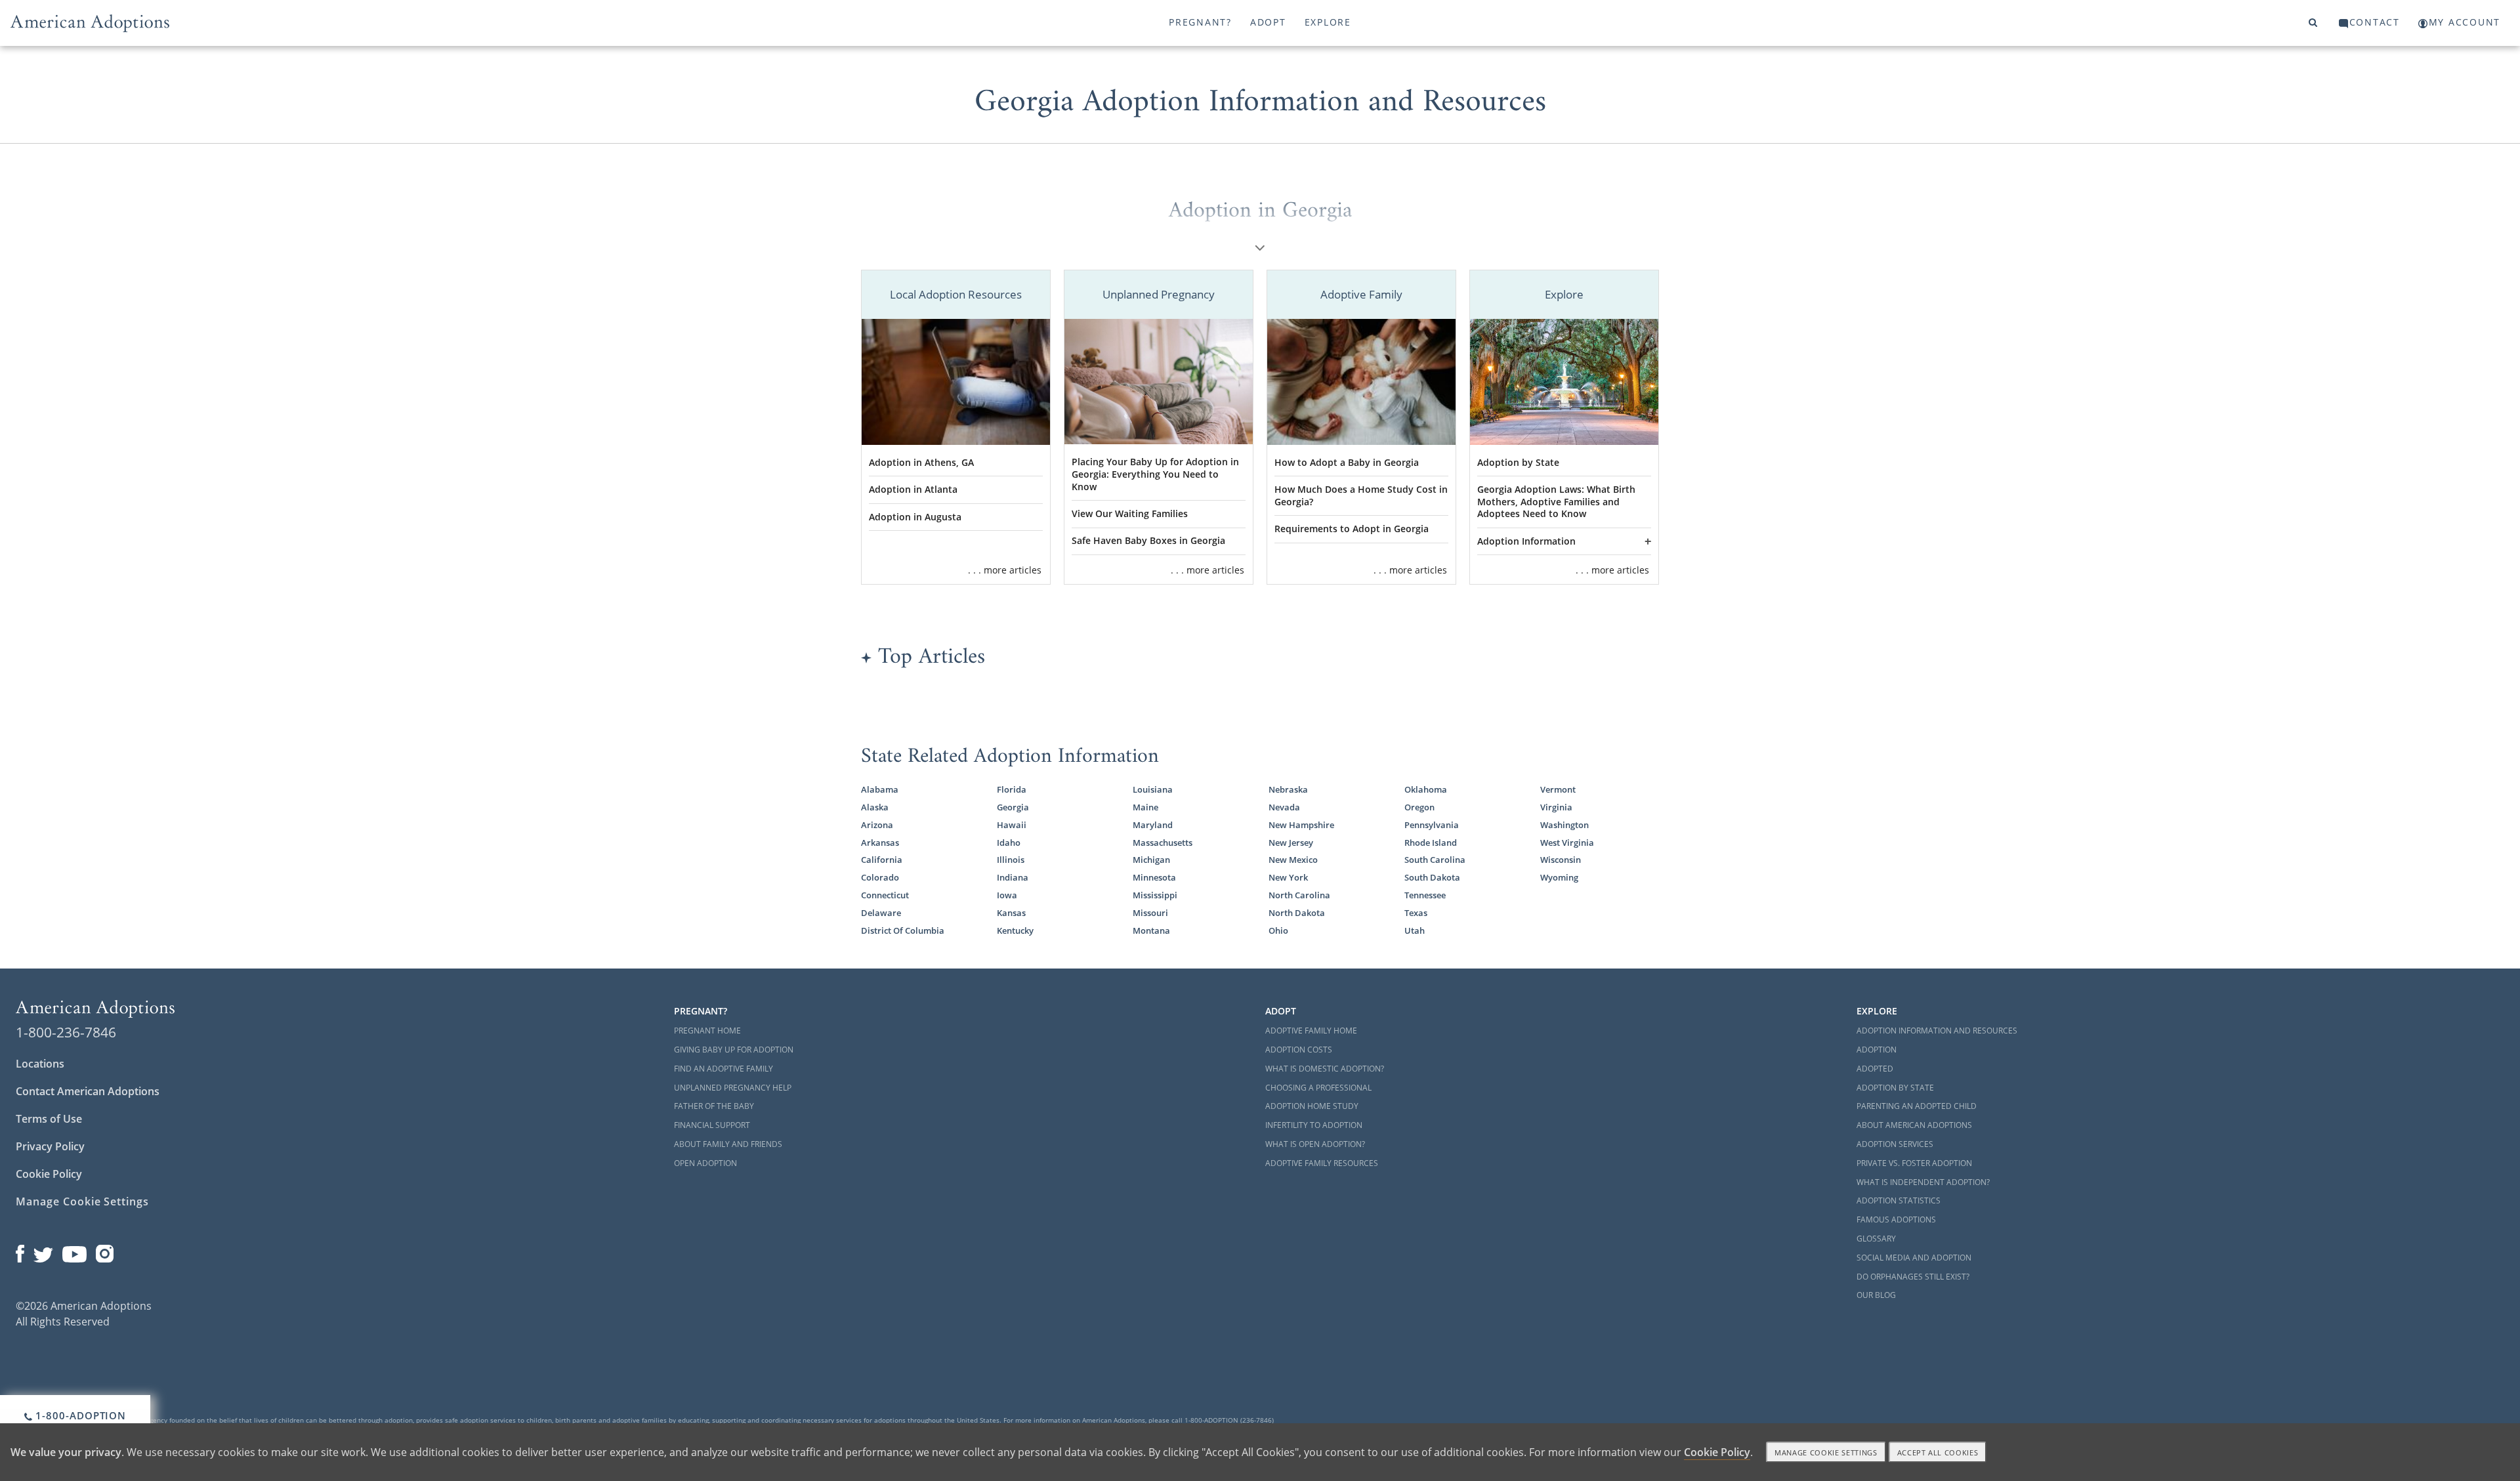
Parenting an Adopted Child (1917, 1106)
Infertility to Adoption (1314, 1125)
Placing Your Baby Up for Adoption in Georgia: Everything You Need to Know (1155, 474)
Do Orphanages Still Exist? (1913, 1277)
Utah (1415, 930)
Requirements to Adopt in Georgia (1352, 529)
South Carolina (1435, 860)
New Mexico (1293, 860)
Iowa (1007, 895)
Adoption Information (1526, 541)
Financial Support (712, 1125)
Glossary (1876, 1239)
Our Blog (1876, 1295)
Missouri (1150, 913)
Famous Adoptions (1896, 1220)
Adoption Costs (1299, 1050)
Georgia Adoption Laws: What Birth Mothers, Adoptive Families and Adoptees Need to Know (1556, 501)
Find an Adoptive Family (724, 1069)
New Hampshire (1301, 825)
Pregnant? (1200, 22)
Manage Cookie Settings (82, 1201)
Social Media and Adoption (1914, 1258)
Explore (1328, 22)
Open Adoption (705, 1163)
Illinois (1011, 860)
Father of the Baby (714, 1106)
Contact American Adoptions (88, 1091)
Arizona (877, 825)
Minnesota (1154, 877)
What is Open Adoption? (1315, 1144)
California (882, 860)
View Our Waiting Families (1130, 513)
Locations (40, 1064)
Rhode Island (1431, 843)
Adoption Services (1895, 1144)
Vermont (1558, 789)
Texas (1416, 913)
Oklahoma (1426, 789)
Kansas (1011, 913)
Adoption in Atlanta (913, 489)
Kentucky (1015, 930)
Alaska (875, 807)
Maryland (1153, 825)
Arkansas (880, 843)
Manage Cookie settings (1826, 1452)
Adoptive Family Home (1311, 1031)
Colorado (880, 877)
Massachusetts (1163, 843)
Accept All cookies (1938, 1452)
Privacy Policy (50, 1146)
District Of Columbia (903, 930)
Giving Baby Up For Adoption (734, 1050)
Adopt (1268, 22)
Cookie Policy (49, 1174)
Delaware (881, 913)
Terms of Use (49, 1119)
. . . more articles (1005, 570)
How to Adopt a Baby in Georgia (1347, 462)
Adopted (1875, 1069)
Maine (1145, 807)
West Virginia (1567, 843)
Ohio (1278, 930)
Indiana (1013, 877)
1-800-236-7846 (66, 1032)
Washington (1564, 825)
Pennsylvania (1432, 825)
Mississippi (1155, 895)
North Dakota (1297, 913)
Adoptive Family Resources (1322, 1163)
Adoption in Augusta (915, 517)
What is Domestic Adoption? (1325, 1069)
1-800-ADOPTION (80, 1415)
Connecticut (885, 895)
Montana (1151, 930)
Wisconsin (1561, 860)
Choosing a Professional (1318, 1088)
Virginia (1556, 807)
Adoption (1877, 1050)
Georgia (1013, 807)
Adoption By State (1895, 1088)
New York (1288, 877)
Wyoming (1559, 877)
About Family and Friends (728, 1144)
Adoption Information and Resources (1937, 1031)
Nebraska (1288, 789)
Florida (1012, 789)
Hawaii (1012, 825)
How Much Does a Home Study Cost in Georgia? (1361, 495)
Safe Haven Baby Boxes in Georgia (1148, 540)
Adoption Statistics (1899, 1200)
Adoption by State (1518, 462)
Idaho (1009, 843)
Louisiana (1153, 789)
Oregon (1419, 807)
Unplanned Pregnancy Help (733, 1088)
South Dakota (1432, 877)
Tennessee (1425, 895)
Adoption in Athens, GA (921, 462)
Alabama (880, 789)
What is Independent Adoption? (1923, 1182)
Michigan (1151, 860)
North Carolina (1299, 895)
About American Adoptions (1914, 1125)
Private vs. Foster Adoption (1914, 1163)
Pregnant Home (707, 1031)
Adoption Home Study (1312, 1106)
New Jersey (1291, 843)
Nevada (1284, 807)
